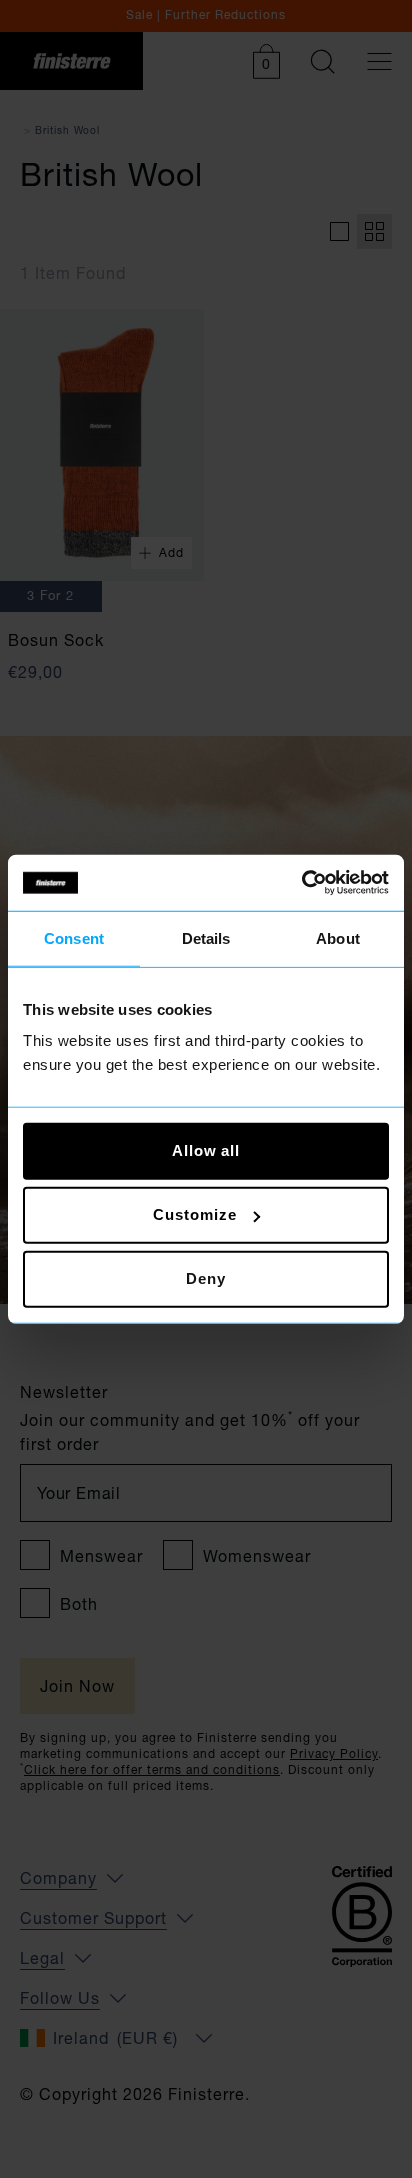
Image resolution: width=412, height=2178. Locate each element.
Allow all (206, 1150)
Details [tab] (206, 937)
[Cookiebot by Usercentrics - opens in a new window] (301, 883)
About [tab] (338, 937)
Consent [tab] (74, 937)
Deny (206, 1278)
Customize (194, 1214)
